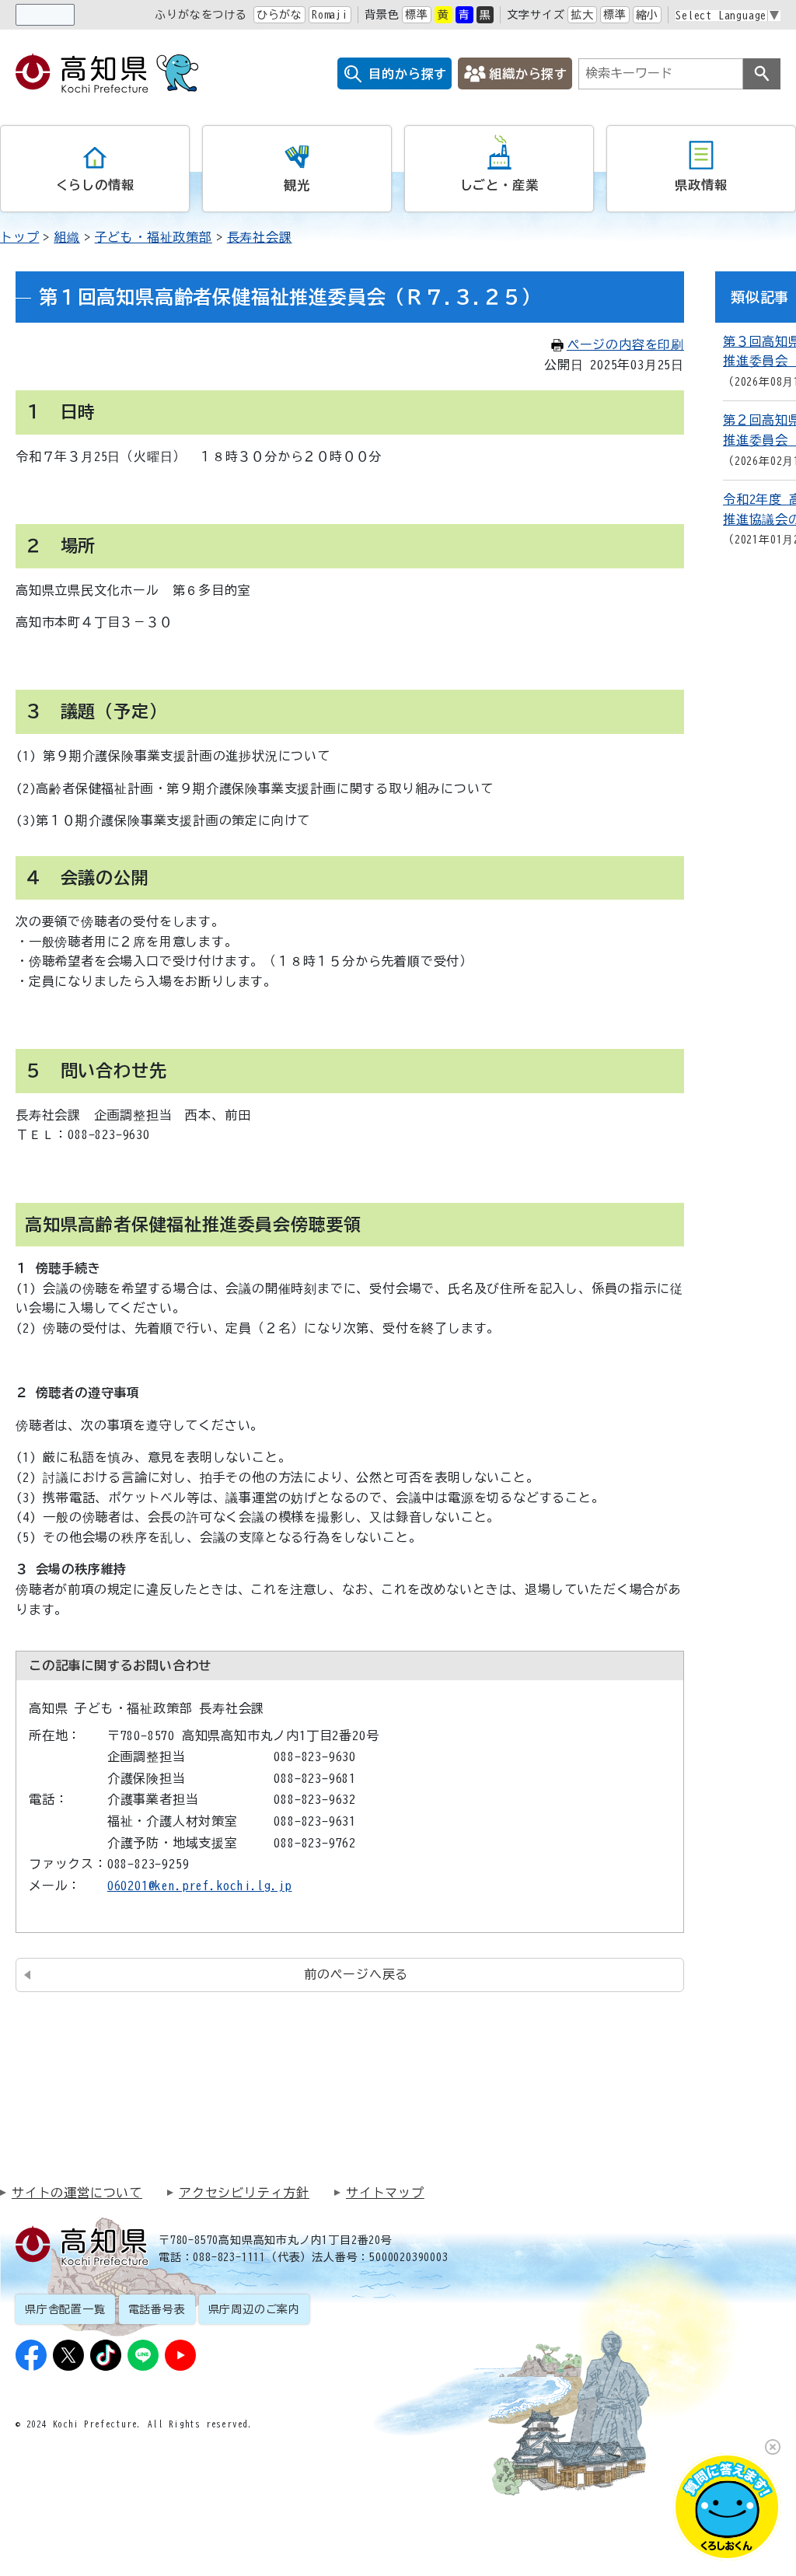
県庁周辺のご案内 (254, 2309)
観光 (297, 185)
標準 (417, 15)
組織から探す (528, 74)
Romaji (330, 15)
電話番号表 (157, 2309)
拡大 (582, 15)
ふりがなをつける (201, 15)
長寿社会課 (260, 237)
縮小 (648, 15)
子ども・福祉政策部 (154, 237)
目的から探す (408, 74)
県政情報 (701, 185)
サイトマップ (385, 2193)
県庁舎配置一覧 (65, 2309)
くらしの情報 (95, 185)
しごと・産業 (499, 185)
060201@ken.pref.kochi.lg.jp (200, 1886)
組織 (67, 237)
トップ (19, 237)
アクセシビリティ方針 (244, 2193)
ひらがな (279, 15)
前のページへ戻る (356, 1974)
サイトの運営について (77, 2193)
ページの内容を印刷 (625, 344)
